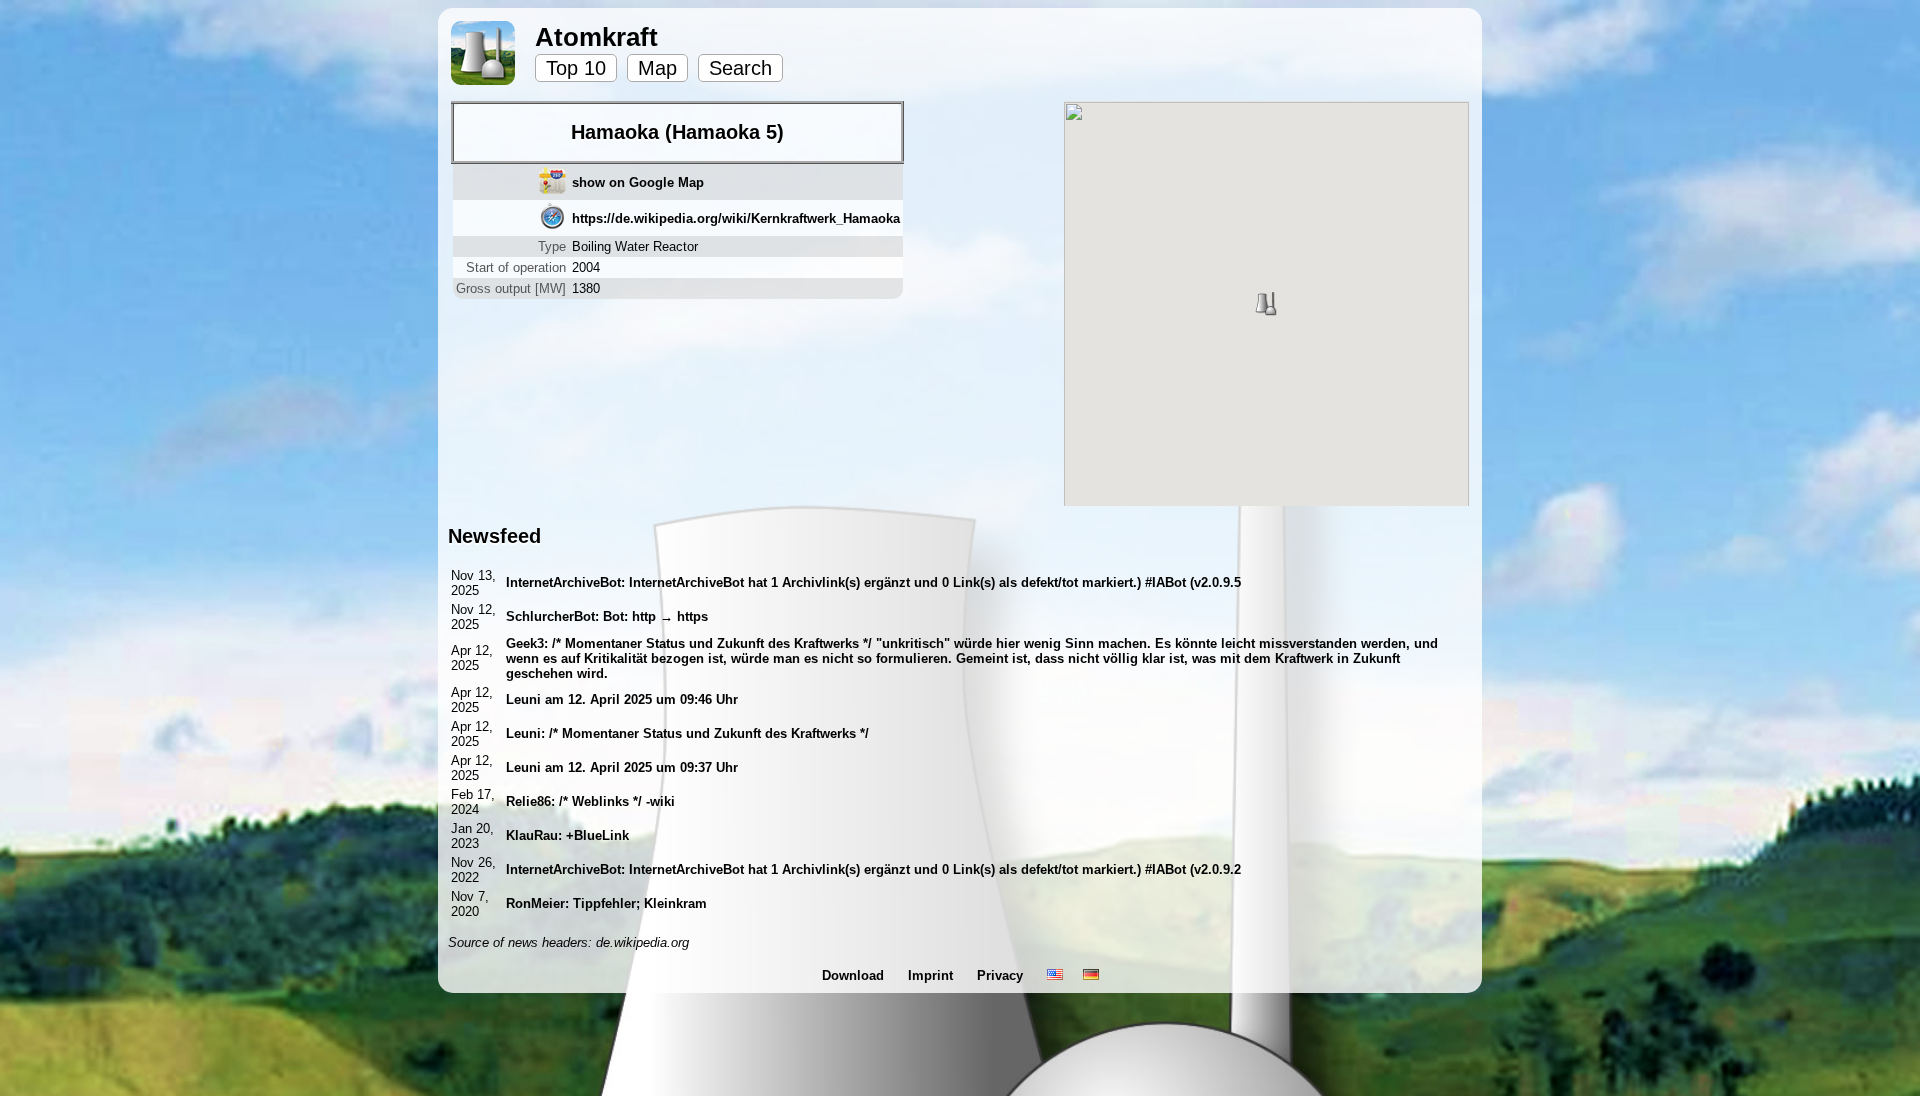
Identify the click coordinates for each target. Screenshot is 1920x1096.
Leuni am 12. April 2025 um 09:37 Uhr (622, 767)
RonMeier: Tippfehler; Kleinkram (606, 903)
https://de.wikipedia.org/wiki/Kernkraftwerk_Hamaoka (736, 218)
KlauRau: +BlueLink (567, 835)
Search (740, 68)
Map (657, 68)
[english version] (1055, 975)
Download (855, 975)
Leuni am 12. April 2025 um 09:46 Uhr (622, 699)
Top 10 (576, 68)
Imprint (932, 975)
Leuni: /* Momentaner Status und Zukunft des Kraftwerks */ (687, 733)
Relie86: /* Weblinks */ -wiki (590, 801)
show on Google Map (638, 182)
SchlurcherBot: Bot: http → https (607, 616)
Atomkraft (596, 37)
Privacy (1002, 975)
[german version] (1091, 975)
